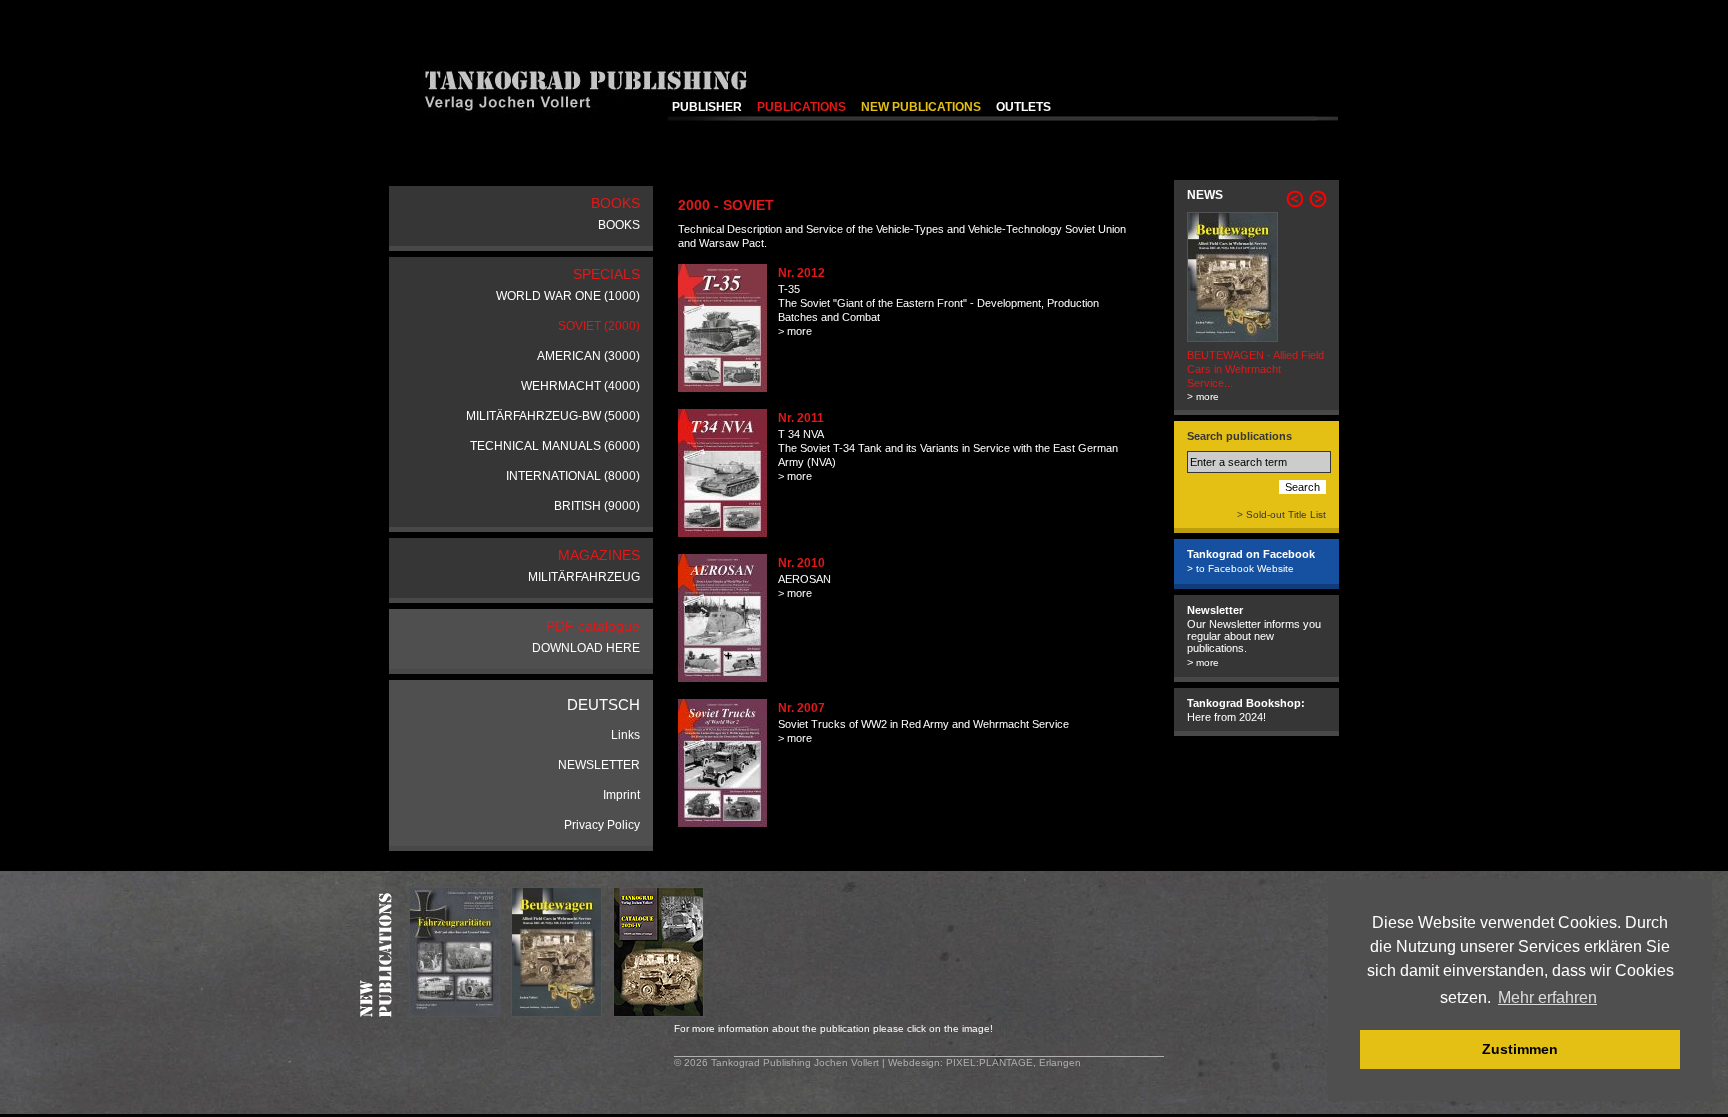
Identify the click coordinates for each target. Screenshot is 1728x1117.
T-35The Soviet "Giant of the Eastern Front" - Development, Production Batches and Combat (938, 303)
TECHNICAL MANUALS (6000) (555, 446)
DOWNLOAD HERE (586, 648)
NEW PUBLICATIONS (921, 107)
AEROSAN (804, 579)
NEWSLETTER (599, 765)
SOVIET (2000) (599, 326)
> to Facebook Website (1240, 568)
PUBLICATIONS (801, 107)
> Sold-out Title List (1281, 514)
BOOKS (619, 225)
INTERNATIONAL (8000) (573, 476)
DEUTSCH (603, 704)
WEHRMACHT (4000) (580, 386)
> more (795, 331)
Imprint (621, 795)
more (1207, 662)
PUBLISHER (707, 107)
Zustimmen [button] (1520, 1049)
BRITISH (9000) (597, 506)
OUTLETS (1023, 107)
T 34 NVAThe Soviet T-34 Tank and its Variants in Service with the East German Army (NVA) (948, 448)
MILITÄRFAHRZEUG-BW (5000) (553, 416)
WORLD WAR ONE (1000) (568, 296)
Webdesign (914, 1062)
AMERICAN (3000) (588, 356)
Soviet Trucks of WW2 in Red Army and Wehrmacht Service (923, 724)
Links (625, 735)
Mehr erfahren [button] (1547, 997)
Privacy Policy (602, 825)
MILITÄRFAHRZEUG (584, 577)
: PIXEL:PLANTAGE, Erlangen (1010, 1062)
